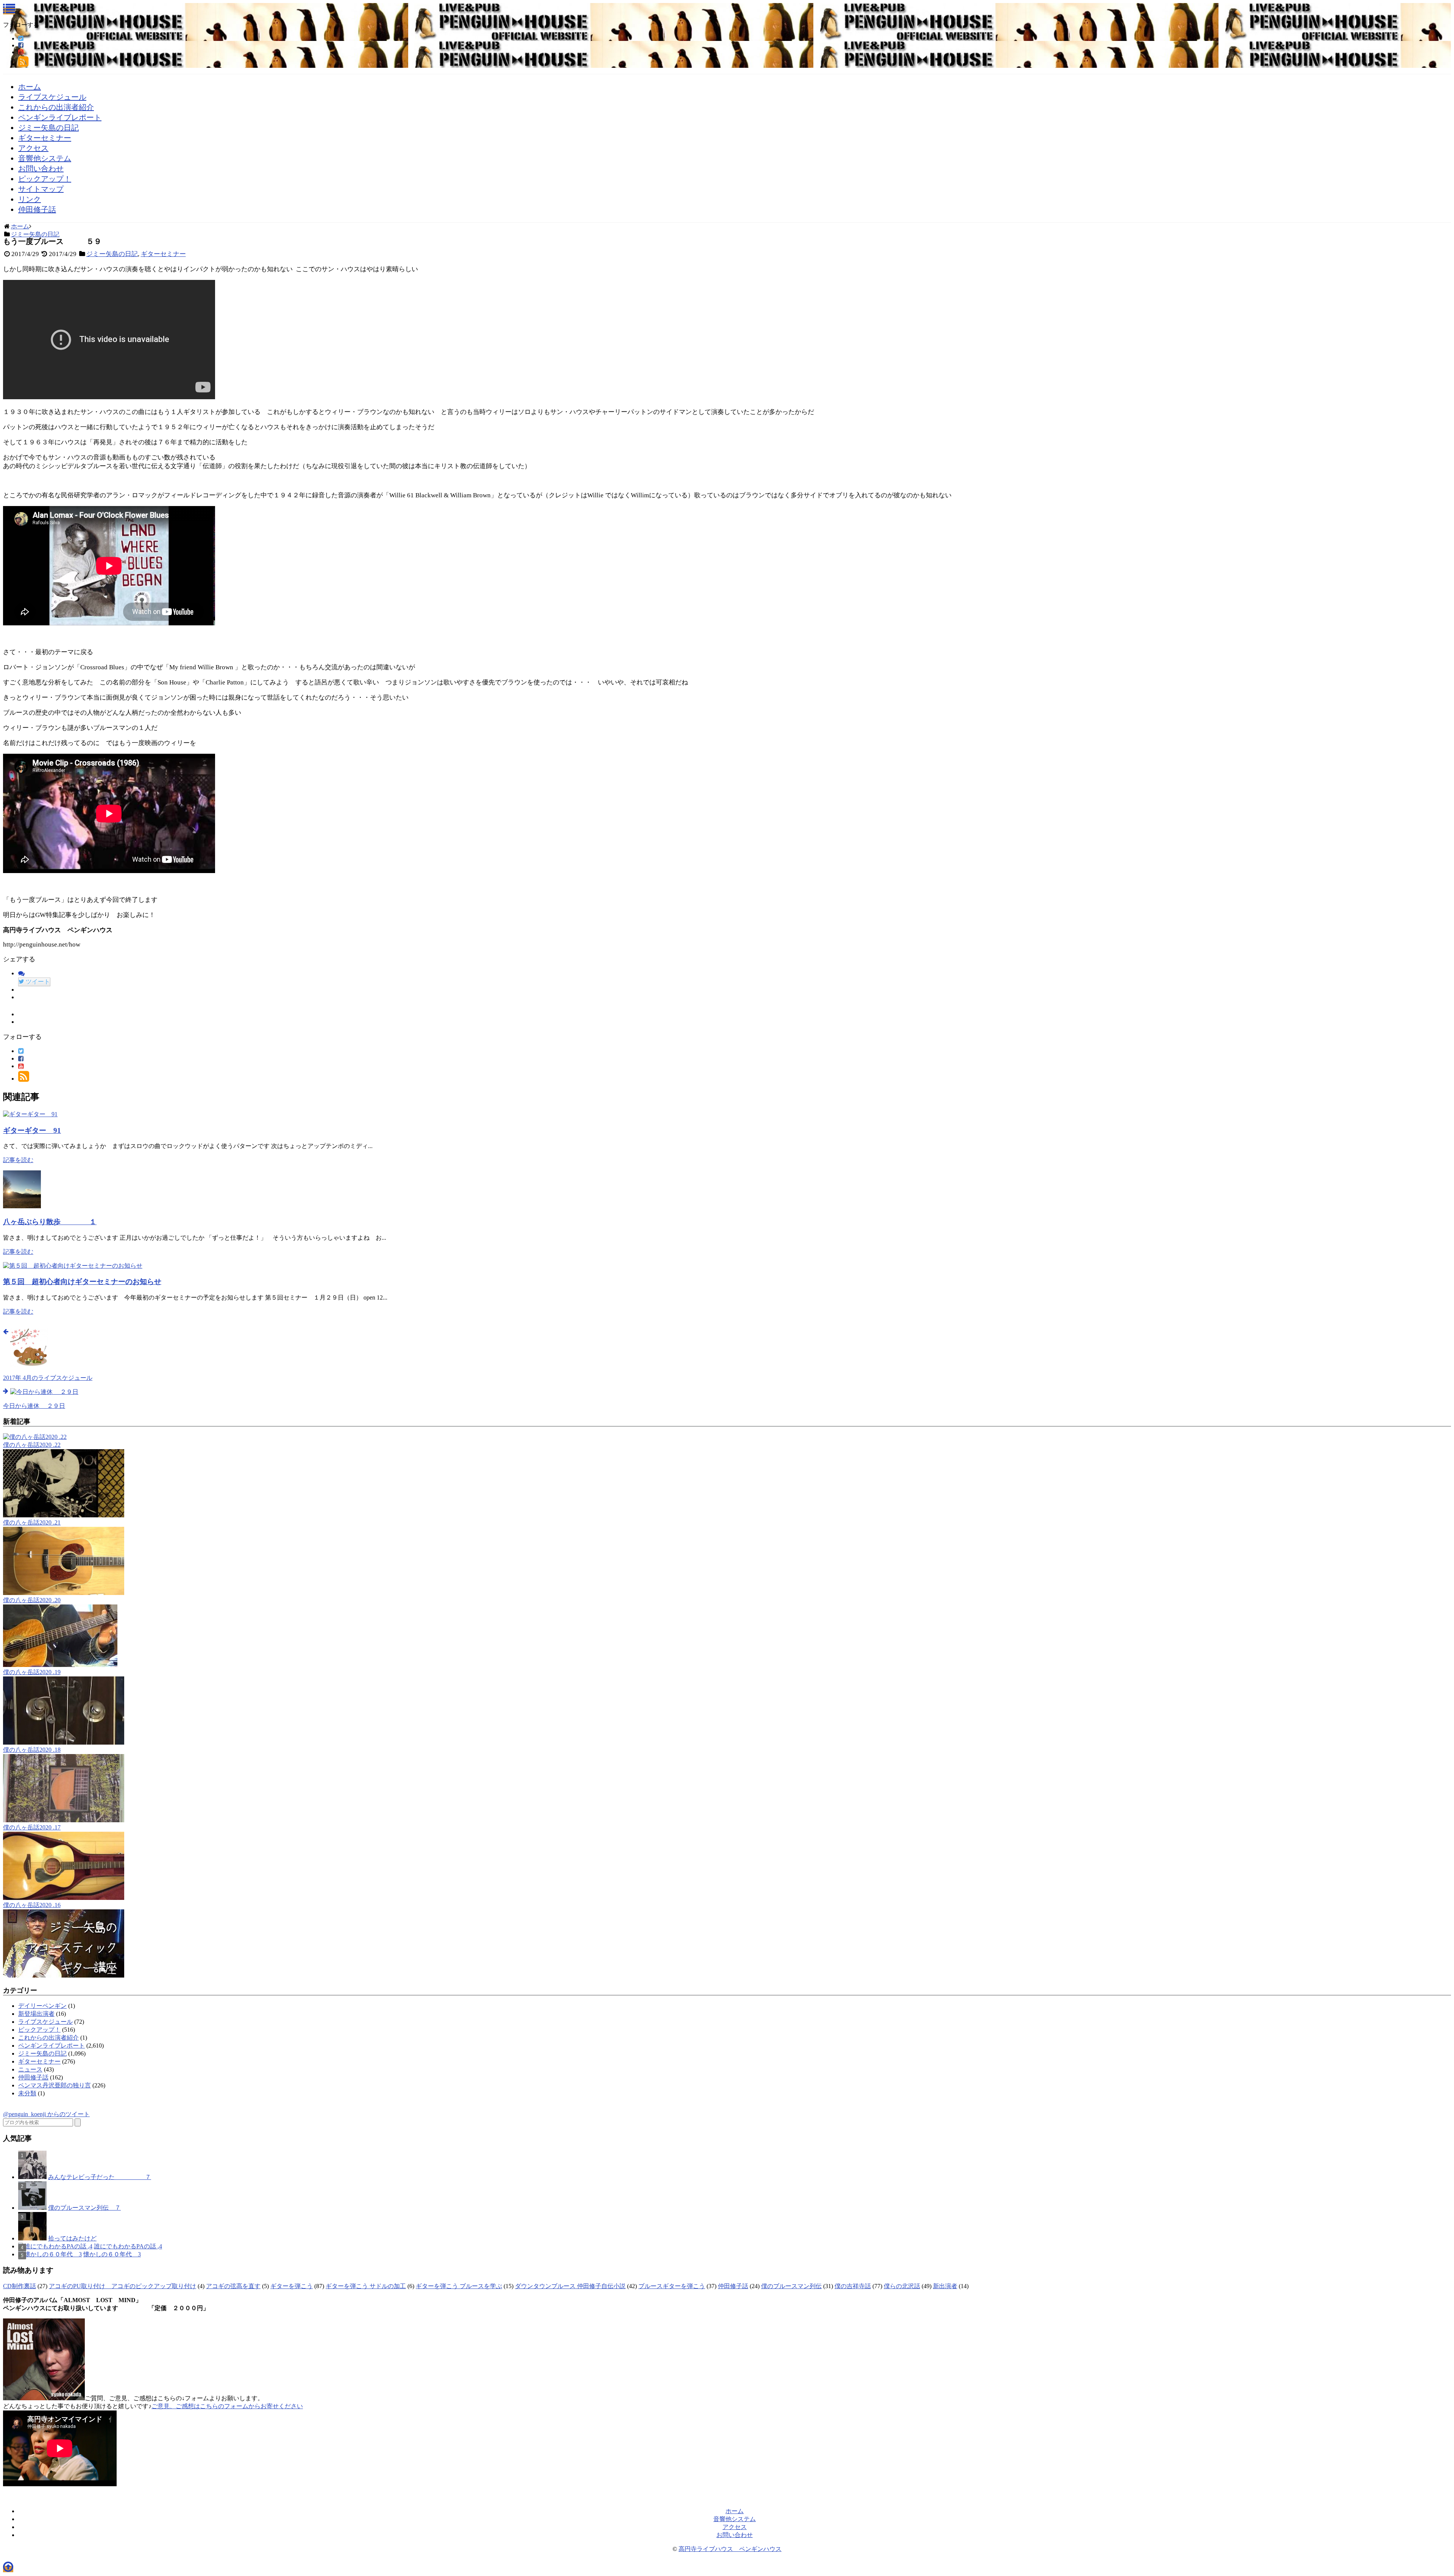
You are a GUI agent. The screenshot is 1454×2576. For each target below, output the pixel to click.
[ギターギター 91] (30, 1114)
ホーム (30, 87)
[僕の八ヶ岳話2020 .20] (64, 1593)
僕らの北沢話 (902, 2286)
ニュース (30, 2069)
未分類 (27, 2093)
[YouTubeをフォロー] (21, 52)
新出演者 (945, 2286)
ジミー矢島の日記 (48, 128)
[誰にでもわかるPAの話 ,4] (55, 2246)
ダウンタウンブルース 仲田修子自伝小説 (570, 2286)
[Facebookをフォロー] (21, 45)
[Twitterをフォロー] (21, 38)
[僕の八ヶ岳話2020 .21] (64, 1515)
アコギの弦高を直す (233, 2286)
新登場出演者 (36, 2014)
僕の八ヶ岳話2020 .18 (32, 1750)
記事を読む (18, 1160)
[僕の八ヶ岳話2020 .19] (60, 1665)
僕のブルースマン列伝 (791, 2286)
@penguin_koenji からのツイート (46, 2114)
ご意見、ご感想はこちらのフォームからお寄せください (227, 2406)
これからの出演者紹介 (56, 107)
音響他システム (45, 158)
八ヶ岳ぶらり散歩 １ (50, 1222)
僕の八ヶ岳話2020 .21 (32, 1522)
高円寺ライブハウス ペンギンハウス (730, 2549)
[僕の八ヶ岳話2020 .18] (64, 1743)
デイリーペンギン (42, 2006)
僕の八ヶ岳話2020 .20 (32, 1600)
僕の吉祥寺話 (853, 2286)
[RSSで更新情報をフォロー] (23, 64)
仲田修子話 (37, 209)
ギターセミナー (45, 138)
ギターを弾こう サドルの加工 (366, 2286)
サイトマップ (41, 189)
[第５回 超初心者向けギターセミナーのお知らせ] (73, 1266)
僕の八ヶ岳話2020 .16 (32, 1905)
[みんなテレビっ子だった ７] (32, 2177)
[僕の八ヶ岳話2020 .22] (35, 1437)
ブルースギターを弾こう (672, 2286)
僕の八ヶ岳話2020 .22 (32, 1445)
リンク (30, 199)
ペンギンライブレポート (60, 117)
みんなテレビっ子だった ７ (100, 2177)
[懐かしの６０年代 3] (50, 2254)
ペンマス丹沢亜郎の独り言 (55, 2085)
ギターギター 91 (32, 1130)
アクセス (33, 148)
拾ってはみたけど (72, 2238)
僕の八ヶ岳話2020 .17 (32, 1827)
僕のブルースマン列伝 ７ (84, 2208)
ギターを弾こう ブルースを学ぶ (459, 2286)
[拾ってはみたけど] (32, 2238)
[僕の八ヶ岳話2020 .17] (64, 1820)
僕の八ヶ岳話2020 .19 (32, 1672)
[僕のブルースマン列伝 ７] (32, 2208)
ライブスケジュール (52, 97)
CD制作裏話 (20, 2286)
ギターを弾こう (292, 2286)
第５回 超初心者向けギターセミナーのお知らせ (82, 1282)
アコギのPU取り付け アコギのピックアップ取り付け (122, 2286)
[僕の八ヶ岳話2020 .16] (64, 1898)
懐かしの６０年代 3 (112, 2254)
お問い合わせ (41, 169)
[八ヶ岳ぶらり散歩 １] (22, 1206)
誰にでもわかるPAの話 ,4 (128, 2246)
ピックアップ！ (45, 179)
